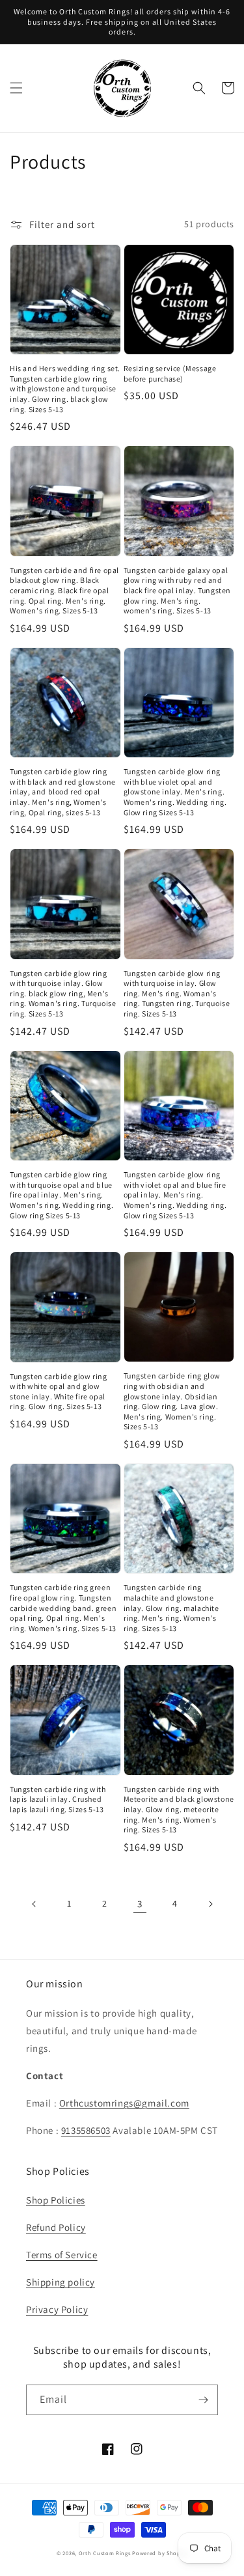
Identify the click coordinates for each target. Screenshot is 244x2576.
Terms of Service (62, 2255)
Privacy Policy (57, 2309)
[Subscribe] (203, 2400)
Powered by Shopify (160, 2553)
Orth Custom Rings (105, 2553)
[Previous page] (34, 1904)
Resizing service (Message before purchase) (170, 373)
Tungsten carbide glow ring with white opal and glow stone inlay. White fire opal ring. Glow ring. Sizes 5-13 (59, 1392)
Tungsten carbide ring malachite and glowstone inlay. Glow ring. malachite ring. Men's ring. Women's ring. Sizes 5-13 (171, 1607)
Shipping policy (61, 2282)
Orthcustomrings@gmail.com (124, 2103)
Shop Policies (56, 2200)
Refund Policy (56, 2227)
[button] (16, 88)
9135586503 (86, 2130)
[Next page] (210, 1904)
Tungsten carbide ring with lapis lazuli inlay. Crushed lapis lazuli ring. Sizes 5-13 (58, 1799)
